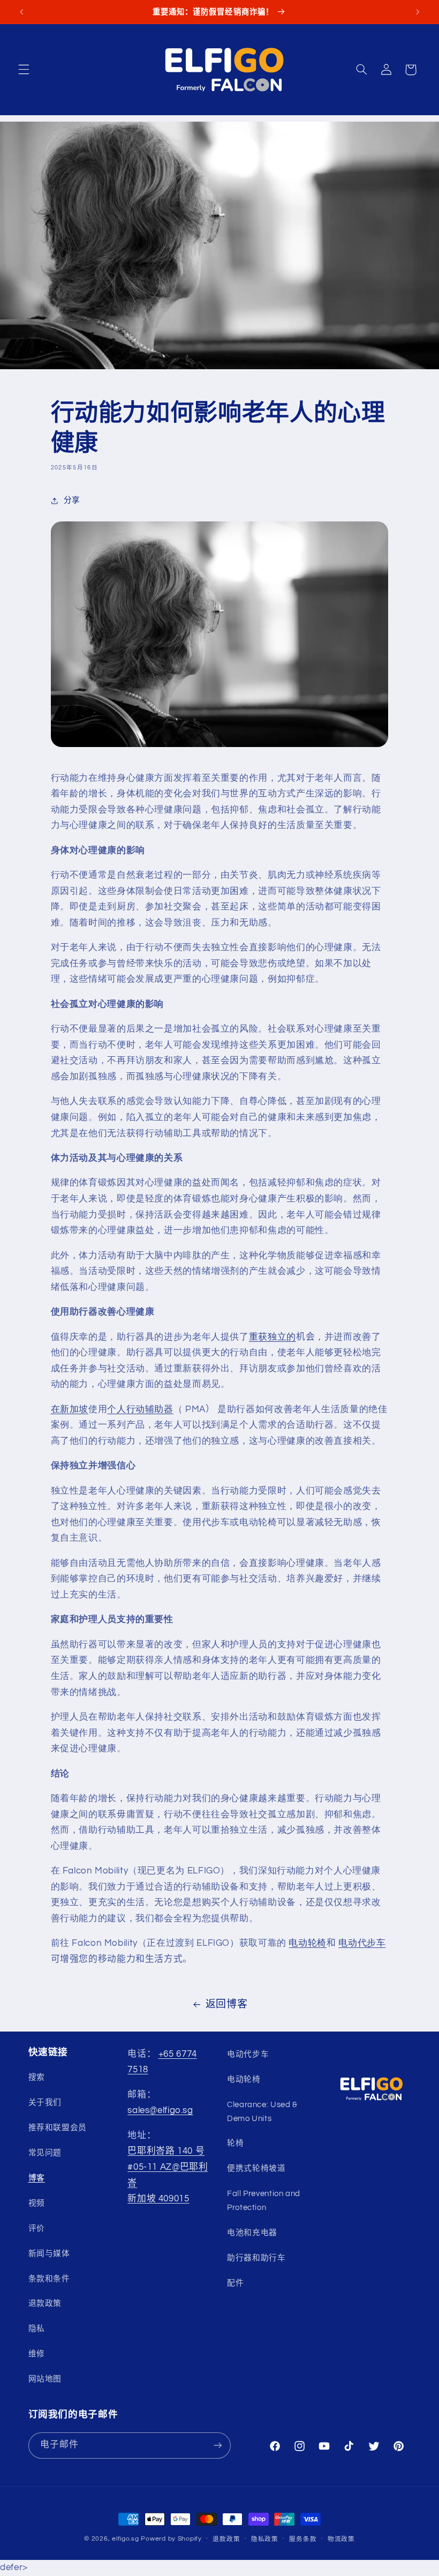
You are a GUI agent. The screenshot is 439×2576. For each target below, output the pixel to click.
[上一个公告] (21, 12)
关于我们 (45, 2103)
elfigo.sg (126, 2539)
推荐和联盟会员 (58, 2128)
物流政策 (341, 2539)
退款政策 (45, 2304)
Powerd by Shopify (171, 2539)
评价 (37, 2228)
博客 (37, 2178)
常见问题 (45, 2153)
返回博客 (227, 2004)
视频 (37, 2203)
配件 (235, 2283)
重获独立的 (273, 1337)
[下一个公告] (418, 12)
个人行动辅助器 (140, 1409)
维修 (37, 2354)
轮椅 (235, 2143)
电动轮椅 (308, 1943)
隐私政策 (265, 2539)
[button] (24, 70)
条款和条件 (49, 2279)
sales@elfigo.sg (160, 2110)
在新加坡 (70, 1409)
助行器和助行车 (256, 2258)
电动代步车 (362, 1943)
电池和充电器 (252, 2233)
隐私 (37, 2329)
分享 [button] (72, 500)
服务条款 (303, 2539)
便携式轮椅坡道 (256, 2168)
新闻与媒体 (49, 2254)
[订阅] (217, 2446)
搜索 (37, 2077)
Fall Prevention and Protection (264, 2201)
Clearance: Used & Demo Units (262, 2112)
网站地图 (45, 2379)
